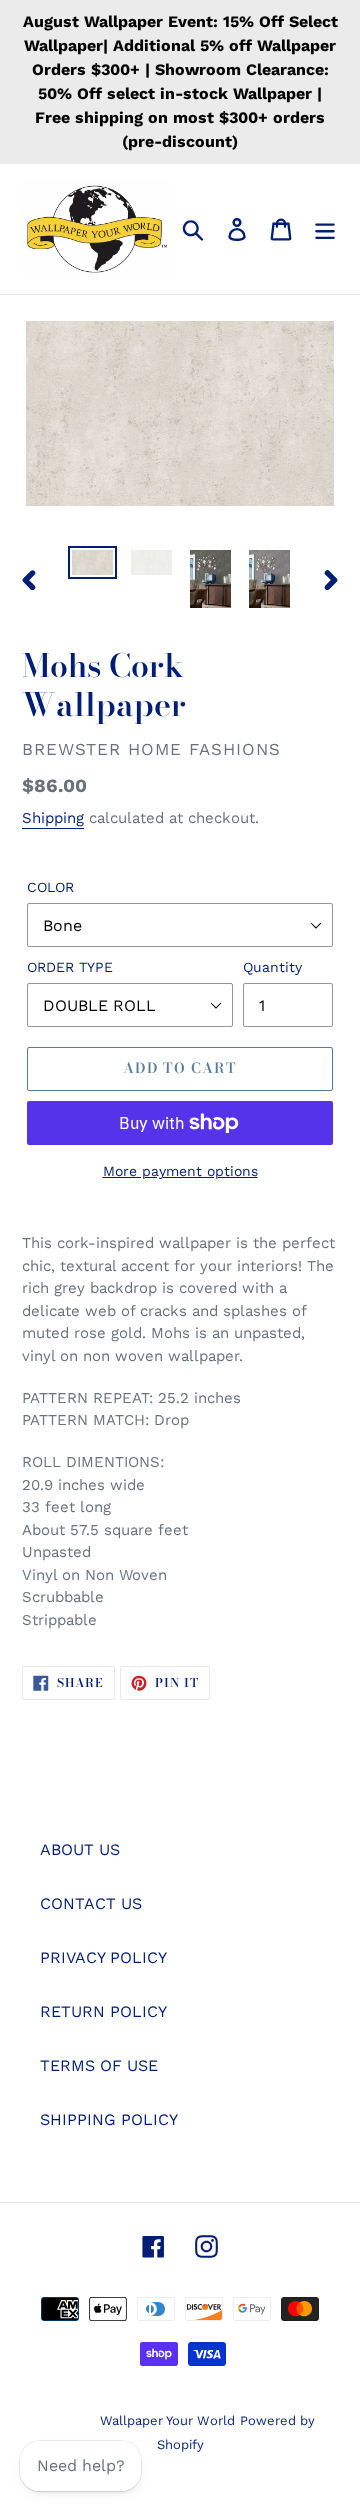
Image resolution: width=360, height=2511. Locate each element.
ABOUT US (80, 1849)
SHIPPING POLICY (109, 2119)
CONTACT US (91, 1903)
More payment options (180, 1171)
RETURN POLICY (103, 2011)
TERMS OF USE (99, 2065)
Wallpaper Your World (167, 2420)
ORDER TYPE (70, 967)
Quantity (272, 967)
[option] (92, 568)
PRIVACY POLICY (103, 1957)
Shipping (53, 818)
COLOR (50, 887)
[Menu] (325, 229)
